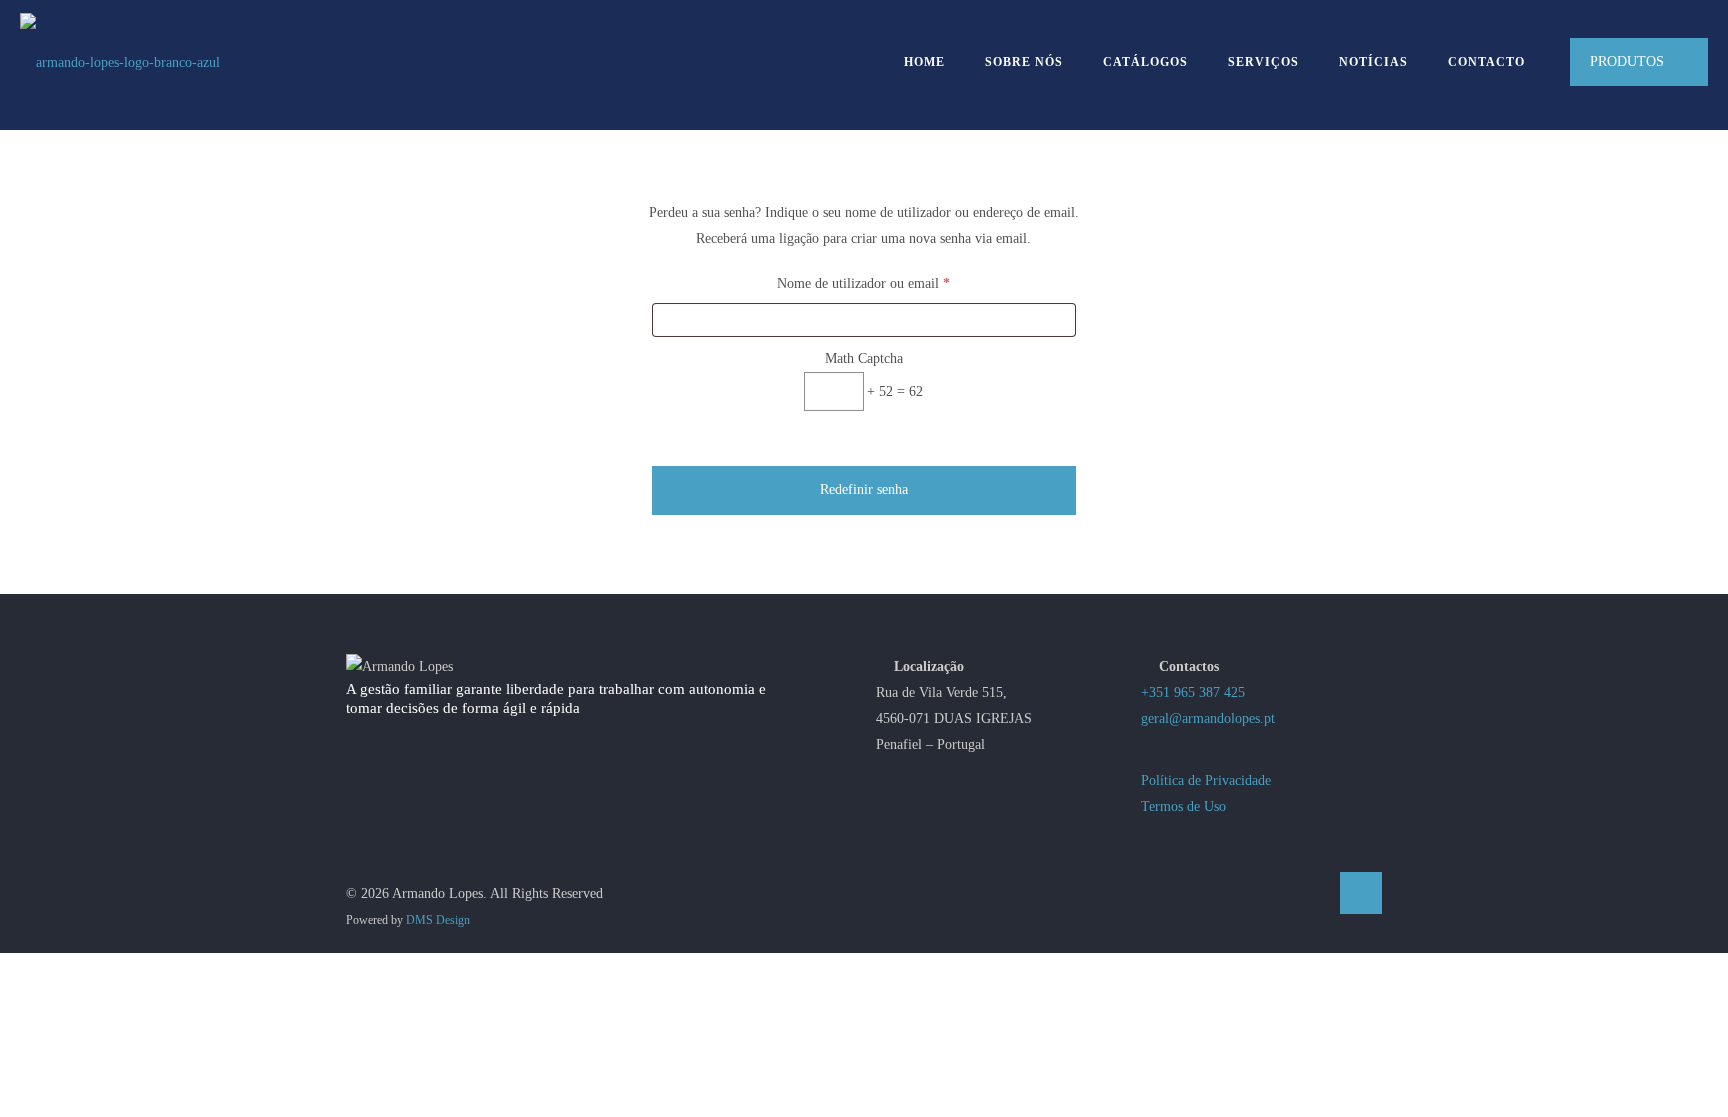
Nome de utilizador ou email (896, 283)
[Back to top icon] (1361, 893)
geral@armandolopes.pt (1208, 718)
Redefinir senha (864, 489)
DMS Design (438, 920)
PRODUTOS (1627, 61)
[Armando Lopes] (120, 62)
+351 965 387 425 (1193, 692)
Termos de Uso (1183, 806)
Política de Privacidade (1206, 780)
